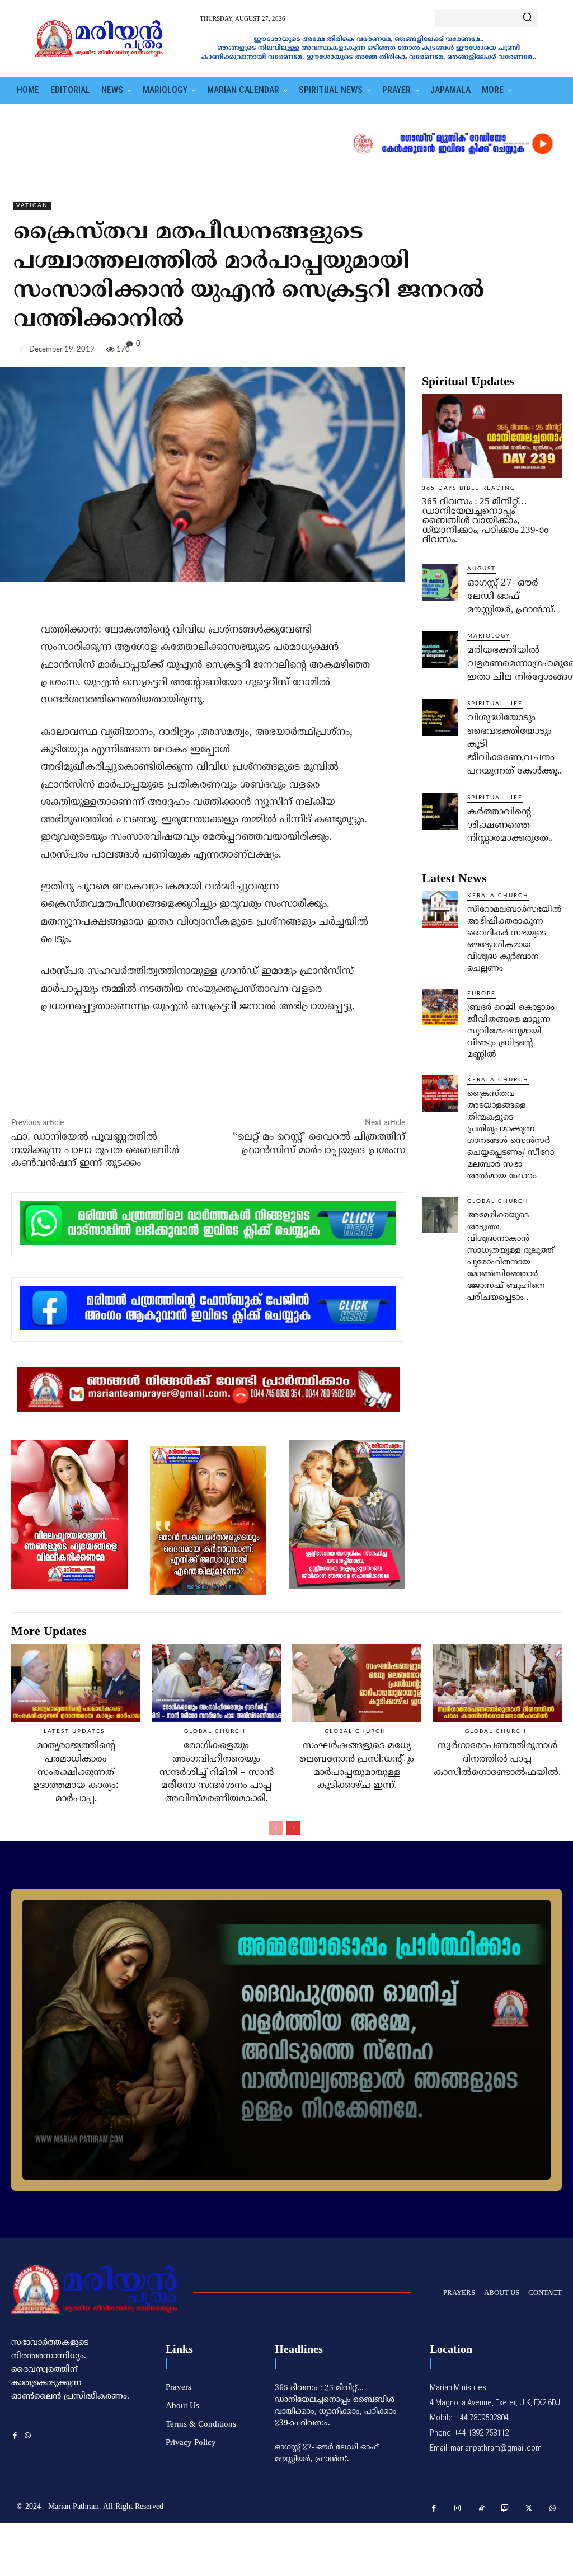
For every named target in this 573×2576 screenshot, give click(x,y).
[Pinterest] (525, 352)
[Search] (527, 18)
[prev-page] (276, 1828)
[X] (499, 352)
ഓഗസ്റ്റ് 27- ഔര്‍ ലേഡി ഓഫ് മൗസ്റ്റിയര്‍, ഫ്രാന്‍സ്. (511, 597)
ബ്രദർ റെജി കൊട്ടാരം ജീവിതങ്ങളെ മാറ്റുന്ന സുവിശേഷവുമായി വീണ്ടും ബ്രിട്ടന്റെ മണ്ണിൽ (511, 1031)
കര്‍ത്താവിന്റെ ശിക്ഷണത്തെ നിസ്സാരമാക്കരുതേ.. (510, 826)
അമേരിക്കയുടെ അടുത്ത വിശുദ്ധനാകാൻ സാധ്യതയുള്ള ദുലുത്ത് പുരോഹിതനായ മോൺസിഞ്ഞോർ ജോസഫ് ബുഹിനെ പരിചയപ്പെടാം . (511, 1257)
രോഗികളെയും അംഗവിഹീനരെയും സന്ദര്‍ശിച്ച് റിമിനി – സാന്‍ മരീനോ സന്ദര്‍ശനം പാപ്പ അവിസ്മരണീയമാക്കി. (217, 1772)
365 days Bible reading (469, 488)
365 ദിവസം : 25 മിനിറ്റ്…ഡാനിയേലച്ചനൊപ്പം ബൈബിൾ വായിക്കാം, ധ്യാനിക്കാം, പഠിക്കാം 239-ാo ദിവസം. (485, 520)
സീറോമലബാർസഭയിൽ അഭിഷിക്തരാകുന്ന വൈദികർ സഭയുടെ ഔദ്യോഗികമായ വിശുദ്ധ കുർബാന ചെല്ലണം (515, 939)
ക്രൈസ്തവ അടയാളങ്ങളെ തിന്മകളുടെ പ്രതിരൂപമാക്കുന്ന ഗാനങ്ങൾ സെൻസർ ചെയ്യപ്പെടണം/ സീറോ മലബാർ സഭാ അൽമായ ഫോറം (511, 1135)
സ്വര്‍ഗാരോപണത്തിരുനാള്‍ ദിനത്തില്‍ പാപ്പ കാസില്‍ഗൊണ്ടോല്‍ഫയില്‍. (497, 1759)
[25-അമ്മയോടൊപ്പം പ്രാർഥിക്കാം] (286, 2040)
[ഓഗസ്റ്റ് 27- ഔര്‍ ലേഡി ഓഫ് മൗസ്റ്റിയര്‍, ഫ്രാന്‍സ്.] (440, 582)
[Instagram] (458, 2509)
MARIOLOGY (489, 636)
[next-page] (293, 1828)
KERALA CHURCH (498, 896)
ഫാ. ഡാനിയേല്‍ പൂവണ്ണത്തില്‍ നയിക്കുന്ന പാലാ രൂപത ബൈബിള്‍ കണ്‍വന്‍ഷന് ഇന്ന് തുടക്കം (95, 1150)
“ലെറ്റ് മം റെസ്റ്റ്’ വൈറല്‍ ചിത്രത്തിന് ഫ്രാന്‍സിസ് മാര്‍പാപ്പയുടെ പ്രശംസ (319, 1144)
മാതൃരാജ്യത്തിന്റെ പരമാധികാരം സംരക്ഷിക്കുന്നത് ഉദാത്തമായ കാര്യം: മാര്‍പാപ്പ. (76, 1772)
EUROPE (482, 994)
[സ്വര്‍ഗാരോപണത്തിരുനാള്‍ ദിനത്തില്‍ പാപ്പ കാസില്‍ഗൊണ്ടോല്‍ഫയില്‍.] (497, 1683)
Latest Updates (74, 1731)
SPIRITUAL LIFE (495, 704)
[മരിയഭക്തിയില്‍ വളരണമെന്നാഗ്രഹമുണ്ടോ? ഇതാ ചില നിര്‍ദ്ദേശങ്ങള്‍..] (440, 650)
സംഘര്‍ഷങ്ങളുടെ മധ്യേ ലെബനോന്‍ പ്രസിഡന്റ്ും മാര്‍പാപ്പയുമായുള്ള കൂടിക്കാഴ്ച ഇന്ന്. (357, 1766)
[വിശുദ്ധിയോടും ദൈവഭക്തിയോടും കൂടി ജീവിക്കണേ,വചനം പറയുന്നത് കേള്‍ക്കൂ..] (440, 717)
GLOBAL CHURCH (498, 1201)
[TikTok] (482, 2509)
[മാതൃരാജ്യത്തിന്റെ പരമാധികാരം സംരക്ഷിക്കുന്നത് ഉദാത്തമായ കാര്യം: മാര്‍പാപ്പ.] (76, 1683)
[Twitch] (506, 2509)
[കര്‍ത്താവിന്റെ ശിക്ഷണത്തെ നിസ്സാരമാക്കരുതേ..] (440, 811)
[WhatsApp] (551, 352)
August (482, 569)
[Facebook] (473, 352)
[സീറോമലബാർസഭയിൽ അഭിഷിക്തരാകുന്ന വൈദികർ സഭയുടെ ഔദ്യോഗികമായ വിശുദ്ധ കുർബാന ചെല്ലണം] (440, 909)
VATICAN (32, 205)
